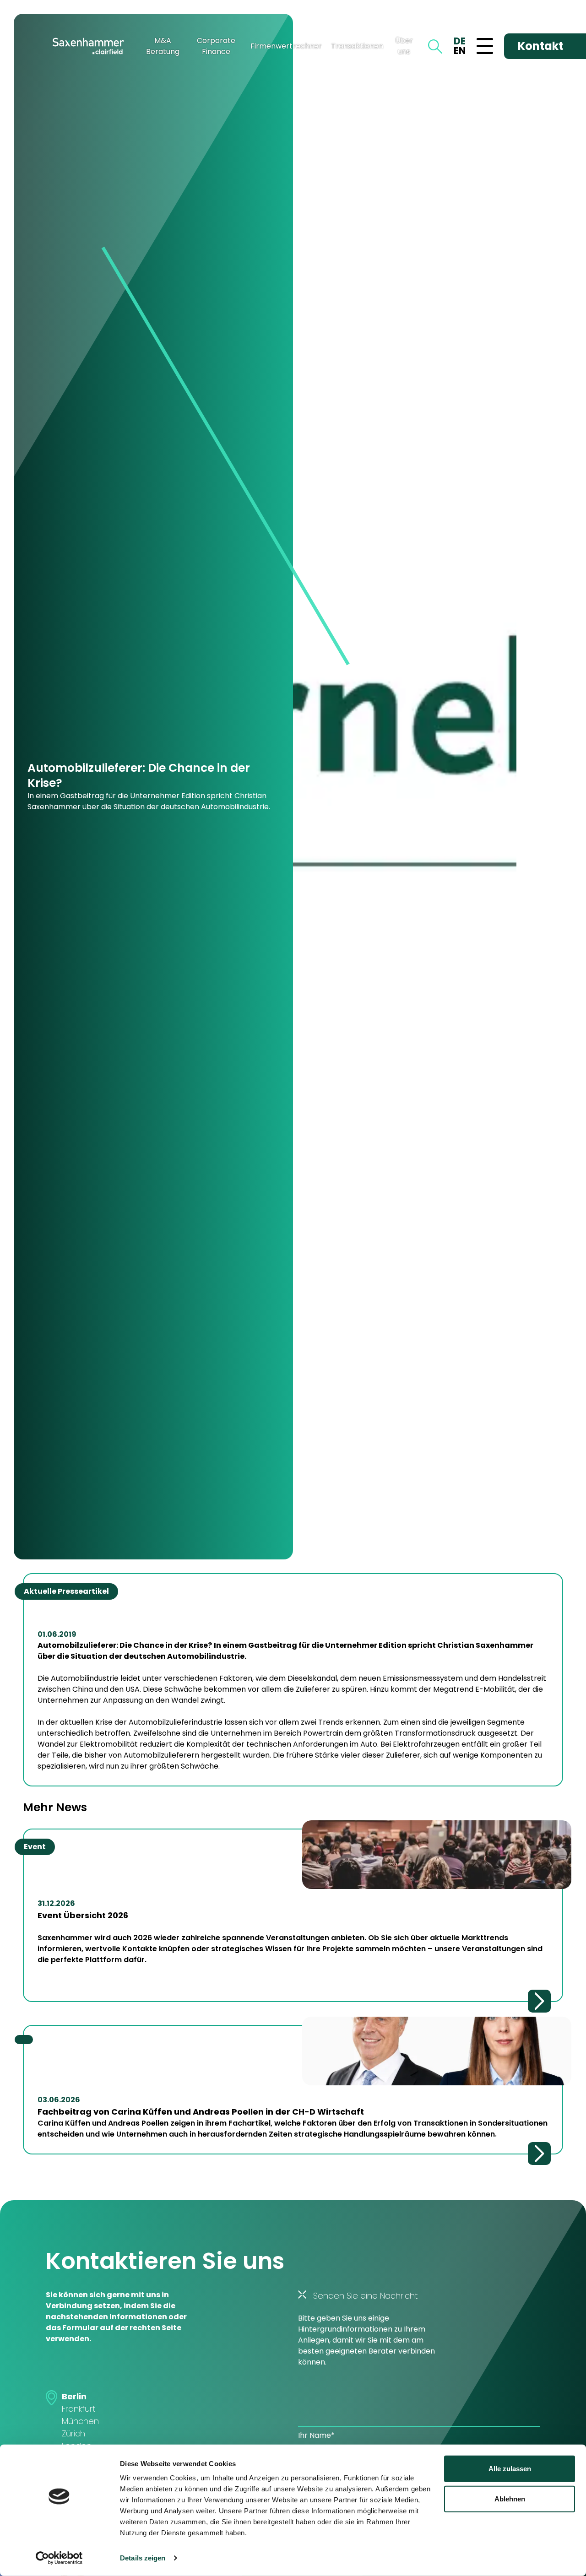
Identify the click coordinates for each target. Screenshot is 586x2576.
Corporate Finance (216, 46)
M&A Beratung (163, 46)
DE (460, 41)
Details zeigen (143, 2558)
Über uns (404, 46)
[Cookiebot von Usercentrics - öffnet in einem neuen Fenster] (59, 2558)
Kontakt (540, 46)
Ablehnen (510, 2498)
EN (460, 51)
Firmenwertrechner (286, 46)
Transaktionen (357, 46)
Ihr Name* (316, 2435)
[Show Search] (435, 46)
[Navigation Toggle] (485, 46)
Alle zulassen (510, 2469)
